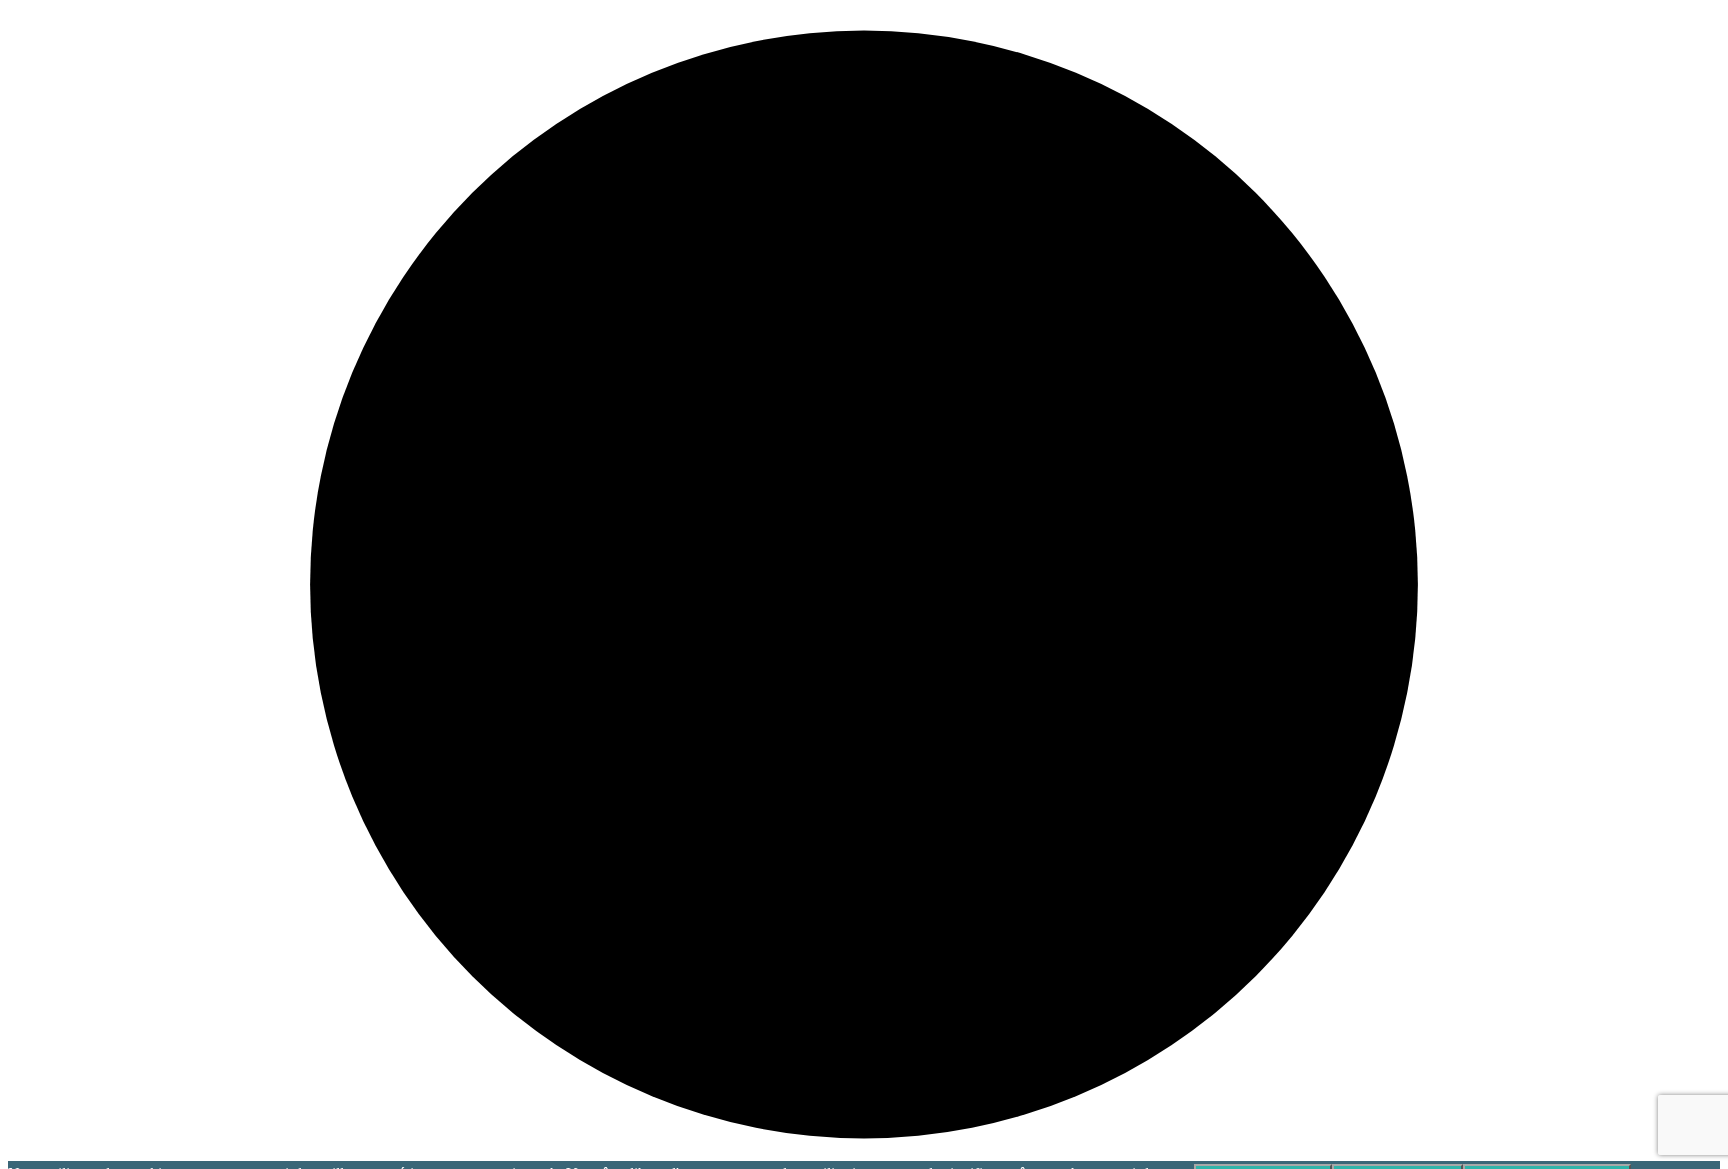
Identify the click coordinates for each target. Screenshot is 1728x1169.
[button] (864, 584)
